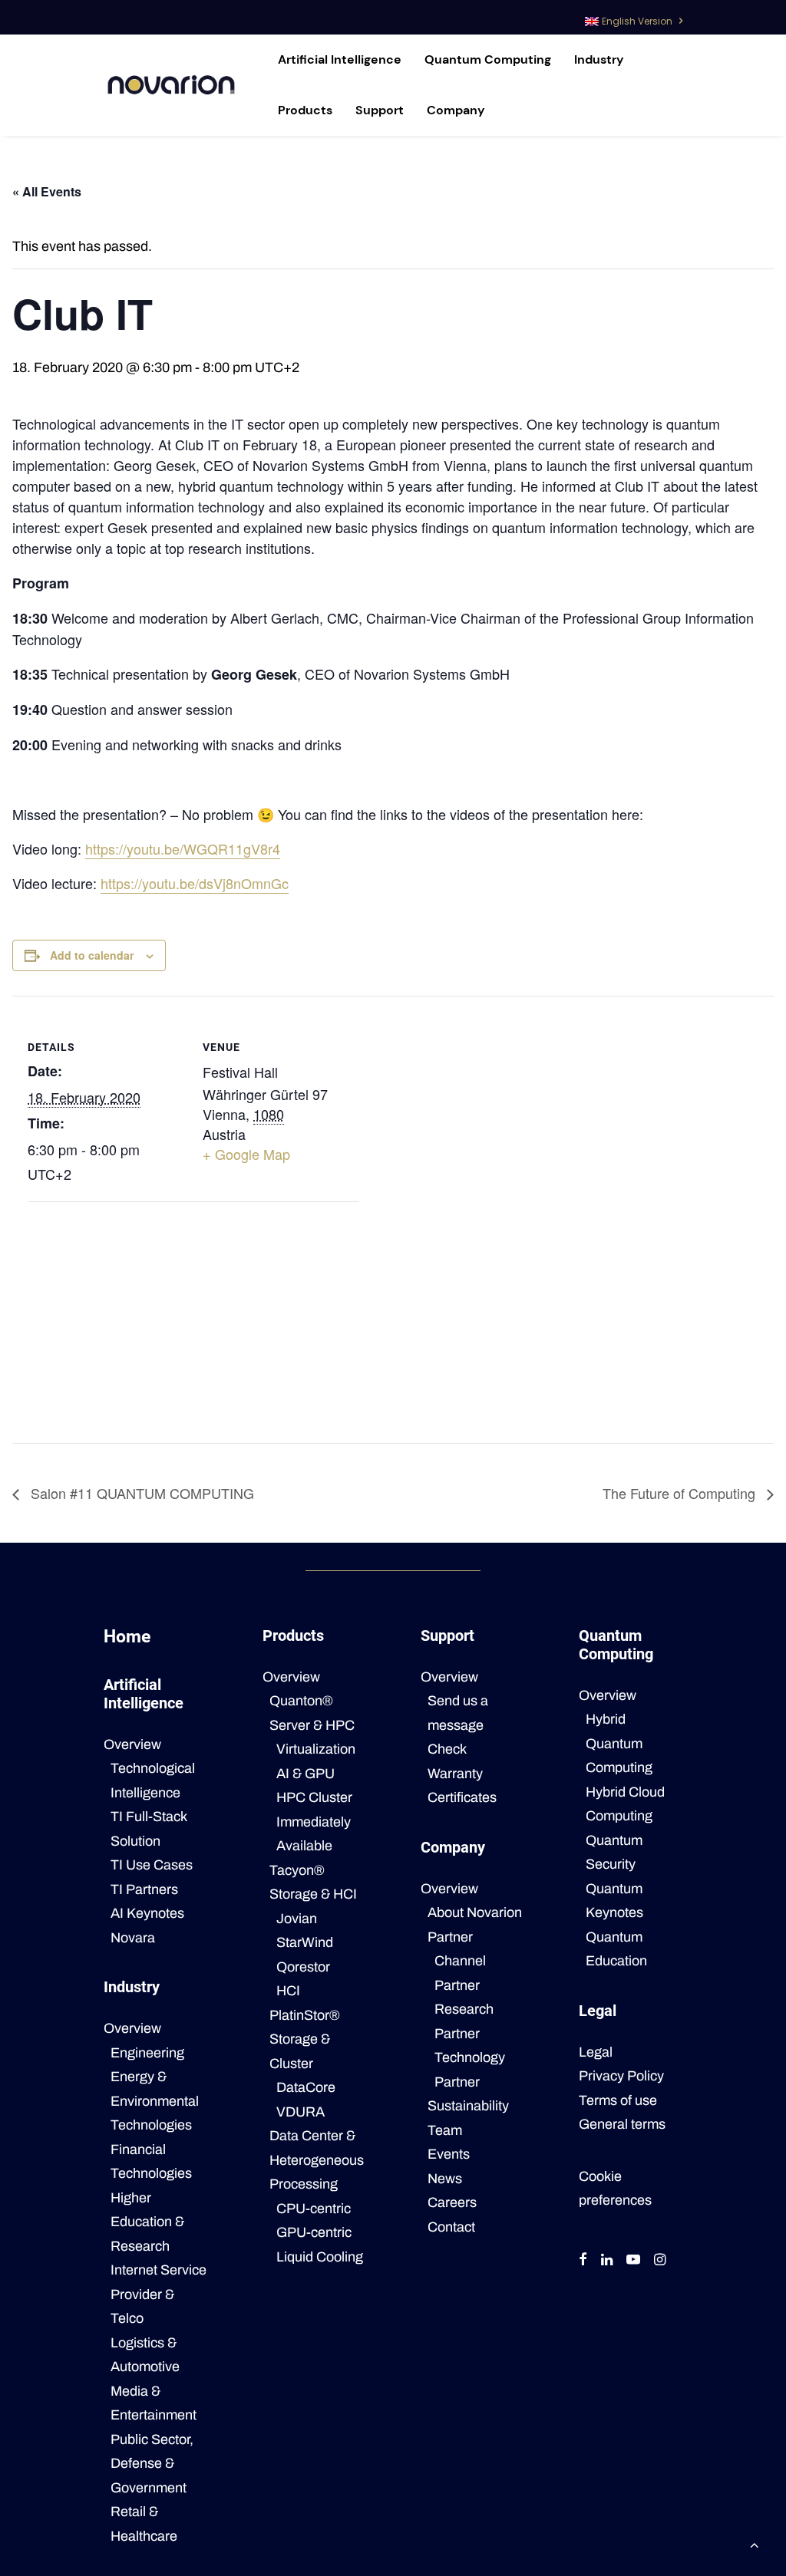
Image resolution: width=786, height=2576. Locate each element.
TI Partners (144, 1889)
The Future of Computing (681, 1493)
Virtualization (316, 1749)
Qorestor (303, 1967)
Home (127, 1637)
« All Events (47, 191)
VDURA (301, 2112)
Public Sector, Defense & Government (152, 2464)
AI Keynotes (147, 1913)
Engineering (147, 2053)
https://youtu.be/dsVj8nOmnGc (195, 883)
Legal (596, 2052)
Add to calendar (92, 955)
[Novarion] (171, 85)
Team (445, 2130)
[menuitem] (634, 17)
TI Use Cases (152, 1865)
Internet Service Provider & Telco (159, 2294)
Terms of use (618, 2100)
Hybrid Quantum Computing (619, 1743)
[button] (583, 2261)
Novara (133, 1938)
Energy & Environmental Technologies (155, 2101)
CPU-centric (314, 2209)
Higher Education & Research (147, 2222)
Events (449, 2154)
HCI (288, 1991)
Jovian (297, 1919)
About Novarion (475, 1912)
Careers (452, 2202)
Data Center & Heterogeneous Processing (317, 2160)
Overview (132, 1744)
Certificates (462, 1797)
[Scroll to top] (755, 2544)
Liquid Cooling (320, 2257)
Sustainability (468, 2106)
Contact (451, 2227)
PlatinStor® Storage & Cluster (305, 2039)
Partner (450, 1937)
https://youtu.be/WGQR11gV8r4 (183, 848)
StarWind (305, 1942)
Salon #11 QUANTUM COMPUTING (140, 1493)
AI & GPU (305, 1774)
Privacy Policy (621, 2076)
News (445, 2179)
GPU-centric (314, 2232)
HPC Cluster (314, 1797)
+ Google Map (246, 1154)
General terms (622, 2124)
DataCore (306, 2087)
